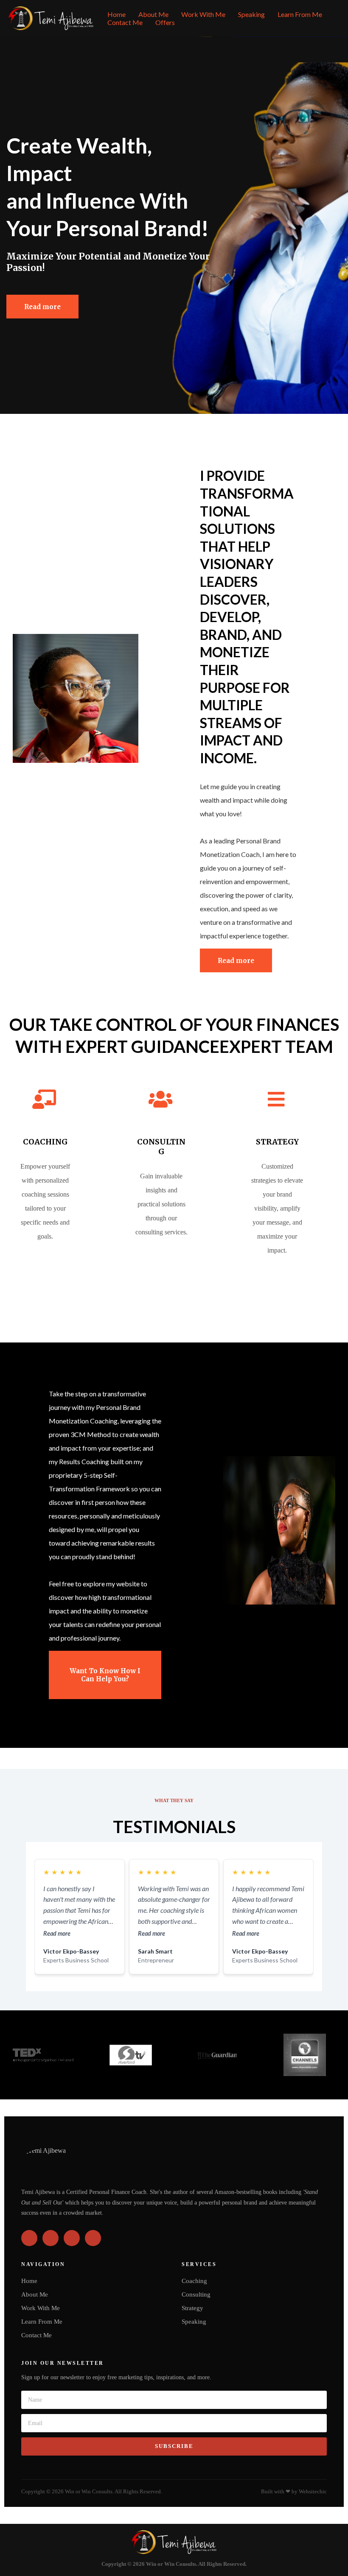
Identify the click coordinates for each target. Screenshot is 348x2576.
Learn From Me (300, 14)
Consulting (196, 2294)
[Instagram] (51, 2238)
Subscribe (174, 2446)
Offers (165, 22)
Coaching (194, 2281)
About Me (153, 14)
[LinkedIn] (72, 2238)
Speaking (251, 14)
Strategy (192, 2308)
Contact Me (125, 22)
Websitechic (313, 2492)
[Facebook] (29, 2238)
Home (116, 14)
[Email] (93, 2238)
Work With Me (203, 14)
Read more (57, 1933)
